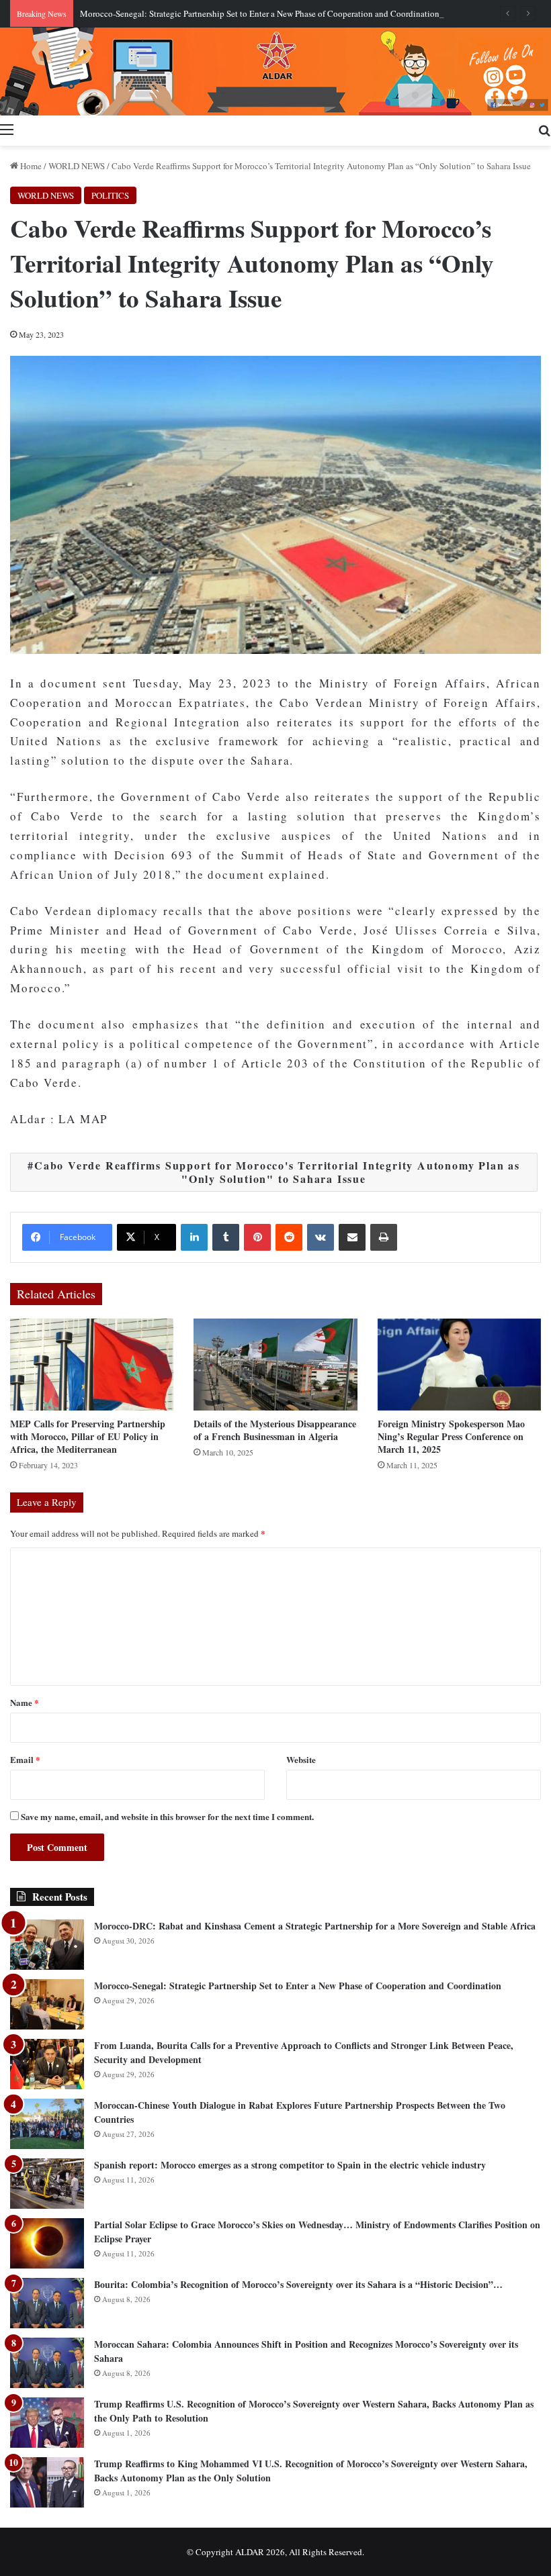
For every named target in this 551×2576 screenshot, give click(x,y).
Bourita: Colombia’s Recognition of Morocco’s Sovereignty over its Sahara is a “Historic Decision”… (298, 2284)
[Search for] (544, 129)
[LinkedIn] (194, 1237)
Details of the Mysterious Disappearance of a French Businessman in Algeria (275, 1430)
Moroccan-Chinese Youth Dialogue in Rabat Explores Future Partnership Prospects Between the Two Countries (300, 2112)
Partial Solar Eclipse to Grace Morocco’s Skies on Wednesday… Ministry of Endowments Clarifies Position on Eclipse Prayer (317, 2232)
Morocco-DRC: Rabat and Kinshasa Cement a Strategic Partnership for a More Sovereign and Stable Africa (315, 1926)
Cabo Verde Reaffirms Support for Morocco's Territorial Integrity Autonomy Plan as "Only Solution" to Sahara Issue (277, 1172)
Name (25, 1702)
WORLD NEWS (77, 166)
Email (25, 1759)
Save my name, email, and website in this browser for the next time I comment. (167, 1816)
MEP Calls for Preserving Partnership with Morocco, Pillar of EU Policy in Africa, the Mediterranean (88, 1436)
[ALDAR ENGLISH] (275, 71)
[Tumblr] (226, 1237)
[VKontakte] (321, 1237)
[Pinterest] (257, 1237)
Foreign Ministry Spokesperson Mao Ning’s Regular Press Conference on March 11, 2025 (451, 1436)
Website (301, 1759)
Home (30, 166)
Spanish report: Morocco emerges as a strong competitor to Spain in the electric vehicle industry (290, 2165)
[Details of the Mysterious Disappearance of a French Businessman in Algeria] (275, 1365)
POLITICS (110, 195)
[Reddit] (289, 1237)
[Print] (384, 1237)
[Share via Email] (352, 1237)
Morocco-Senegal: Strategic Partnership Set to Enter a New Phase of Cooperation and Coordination (260, 13)
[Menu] (7, 129)
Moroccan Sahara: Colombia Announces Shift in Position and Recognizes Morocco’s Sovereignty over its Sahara (306, 2351)
